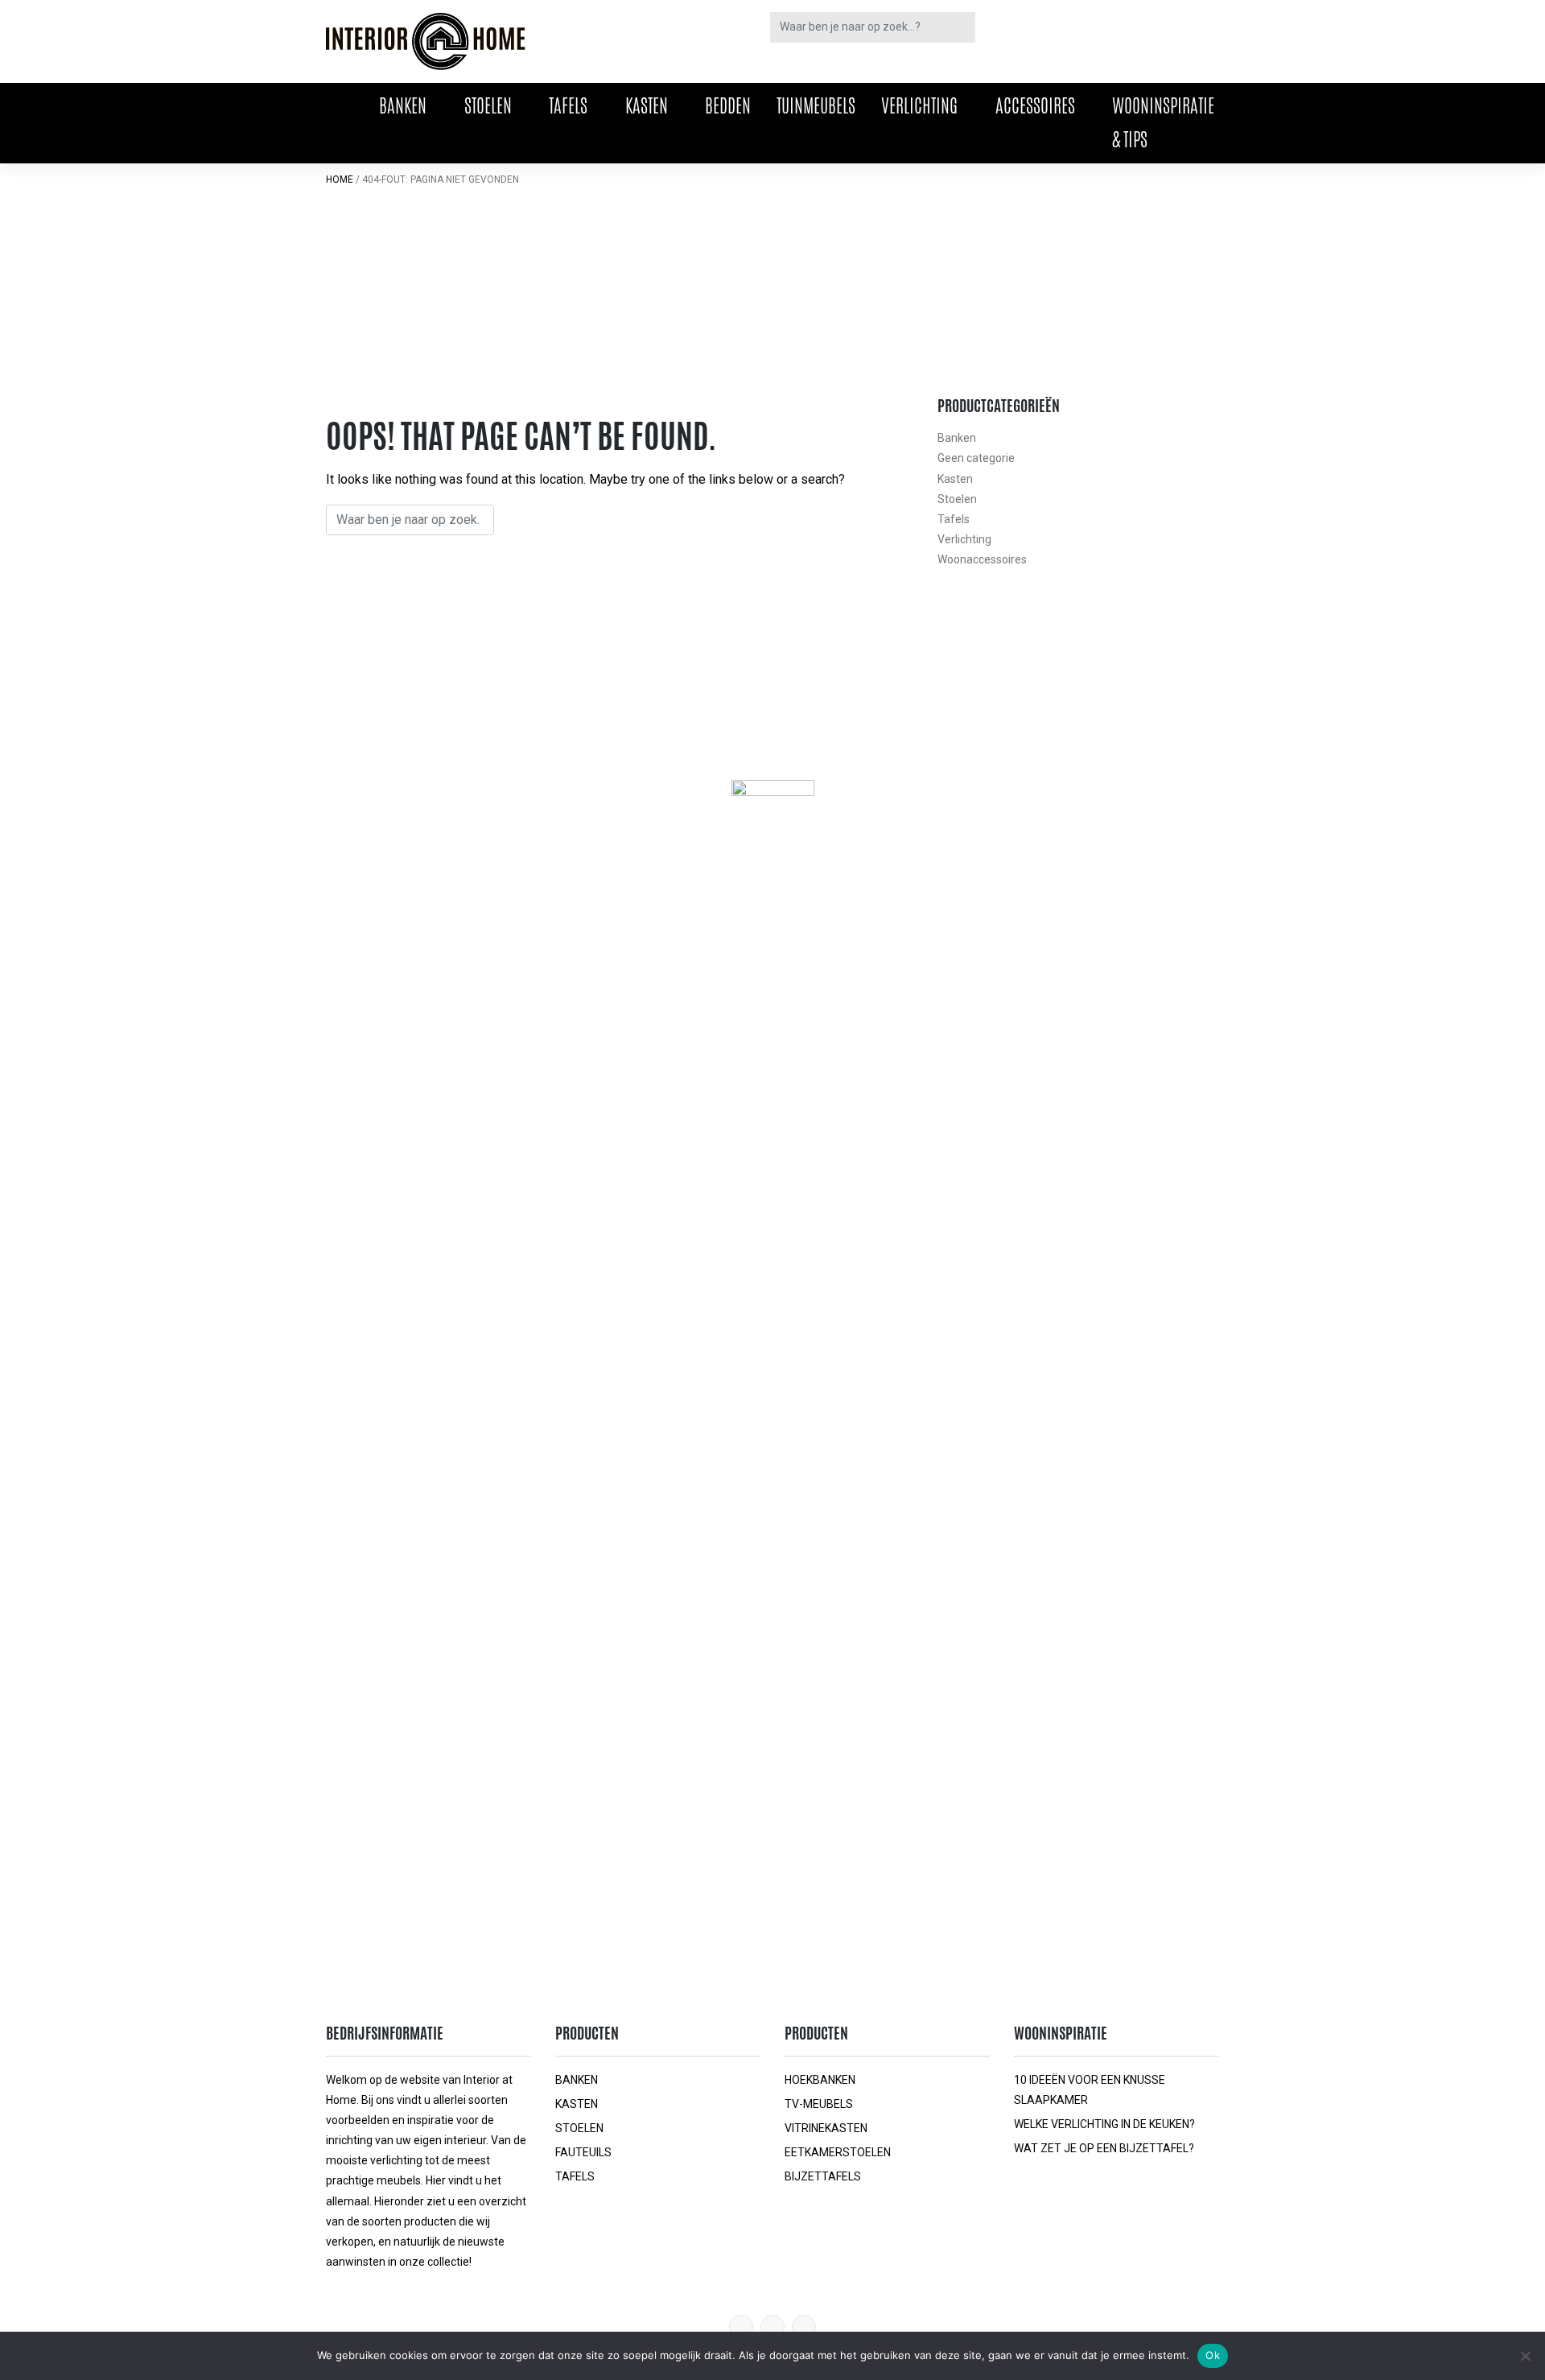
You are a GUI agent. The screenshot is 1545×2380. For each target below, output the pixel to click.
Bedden (728, 105)
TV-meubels (819, 2104)
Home (340, 179)
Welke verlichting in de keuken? (1104, 2124)
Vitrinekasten (826, 2128)
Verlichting (919, 105)
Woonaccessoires (982, 559)
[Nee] (1525, 2356)
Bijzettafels (823, 2176)
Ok (1213, 2355)
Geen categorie (976, 458)
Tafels (568, 105)
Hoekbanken (820, 2080)
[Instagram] (804, 2327)
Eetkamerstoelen (838, 2152)
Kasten (647, 105)
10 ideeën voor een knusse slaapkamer (1090, 2090)
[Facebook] (772, 2327)
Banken (403, 105)
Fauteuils (583, 2152)
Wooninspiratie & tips (1163, 122)
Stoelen (488, 105)
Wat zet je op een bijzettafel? (1104, 2148)
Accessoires (1035, 105)
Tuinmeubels (816, 105)
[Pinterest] (741, 2327)
